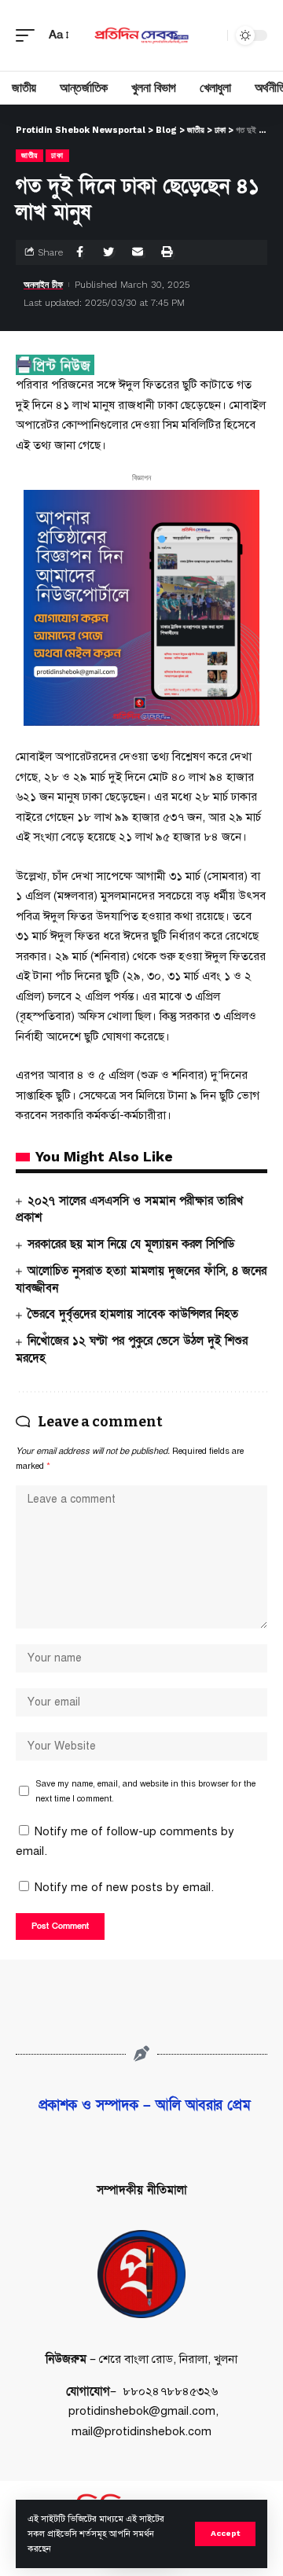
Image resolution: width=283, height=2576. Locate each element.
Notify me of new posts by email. (124, 1887)
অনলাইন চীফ (43, 285)
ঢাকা (57, 155)
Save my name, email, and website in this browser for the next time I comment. (145, 1791)
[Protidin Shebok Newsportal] (141, 35)
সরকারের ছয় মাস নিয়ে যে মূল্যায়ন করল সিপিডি (131, 1244)
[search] (211, 35)
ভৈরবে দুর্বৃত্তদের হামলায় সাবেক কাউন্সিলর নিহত (133, 1314)
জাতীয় (29, 155)
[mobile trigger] (29, 35)
